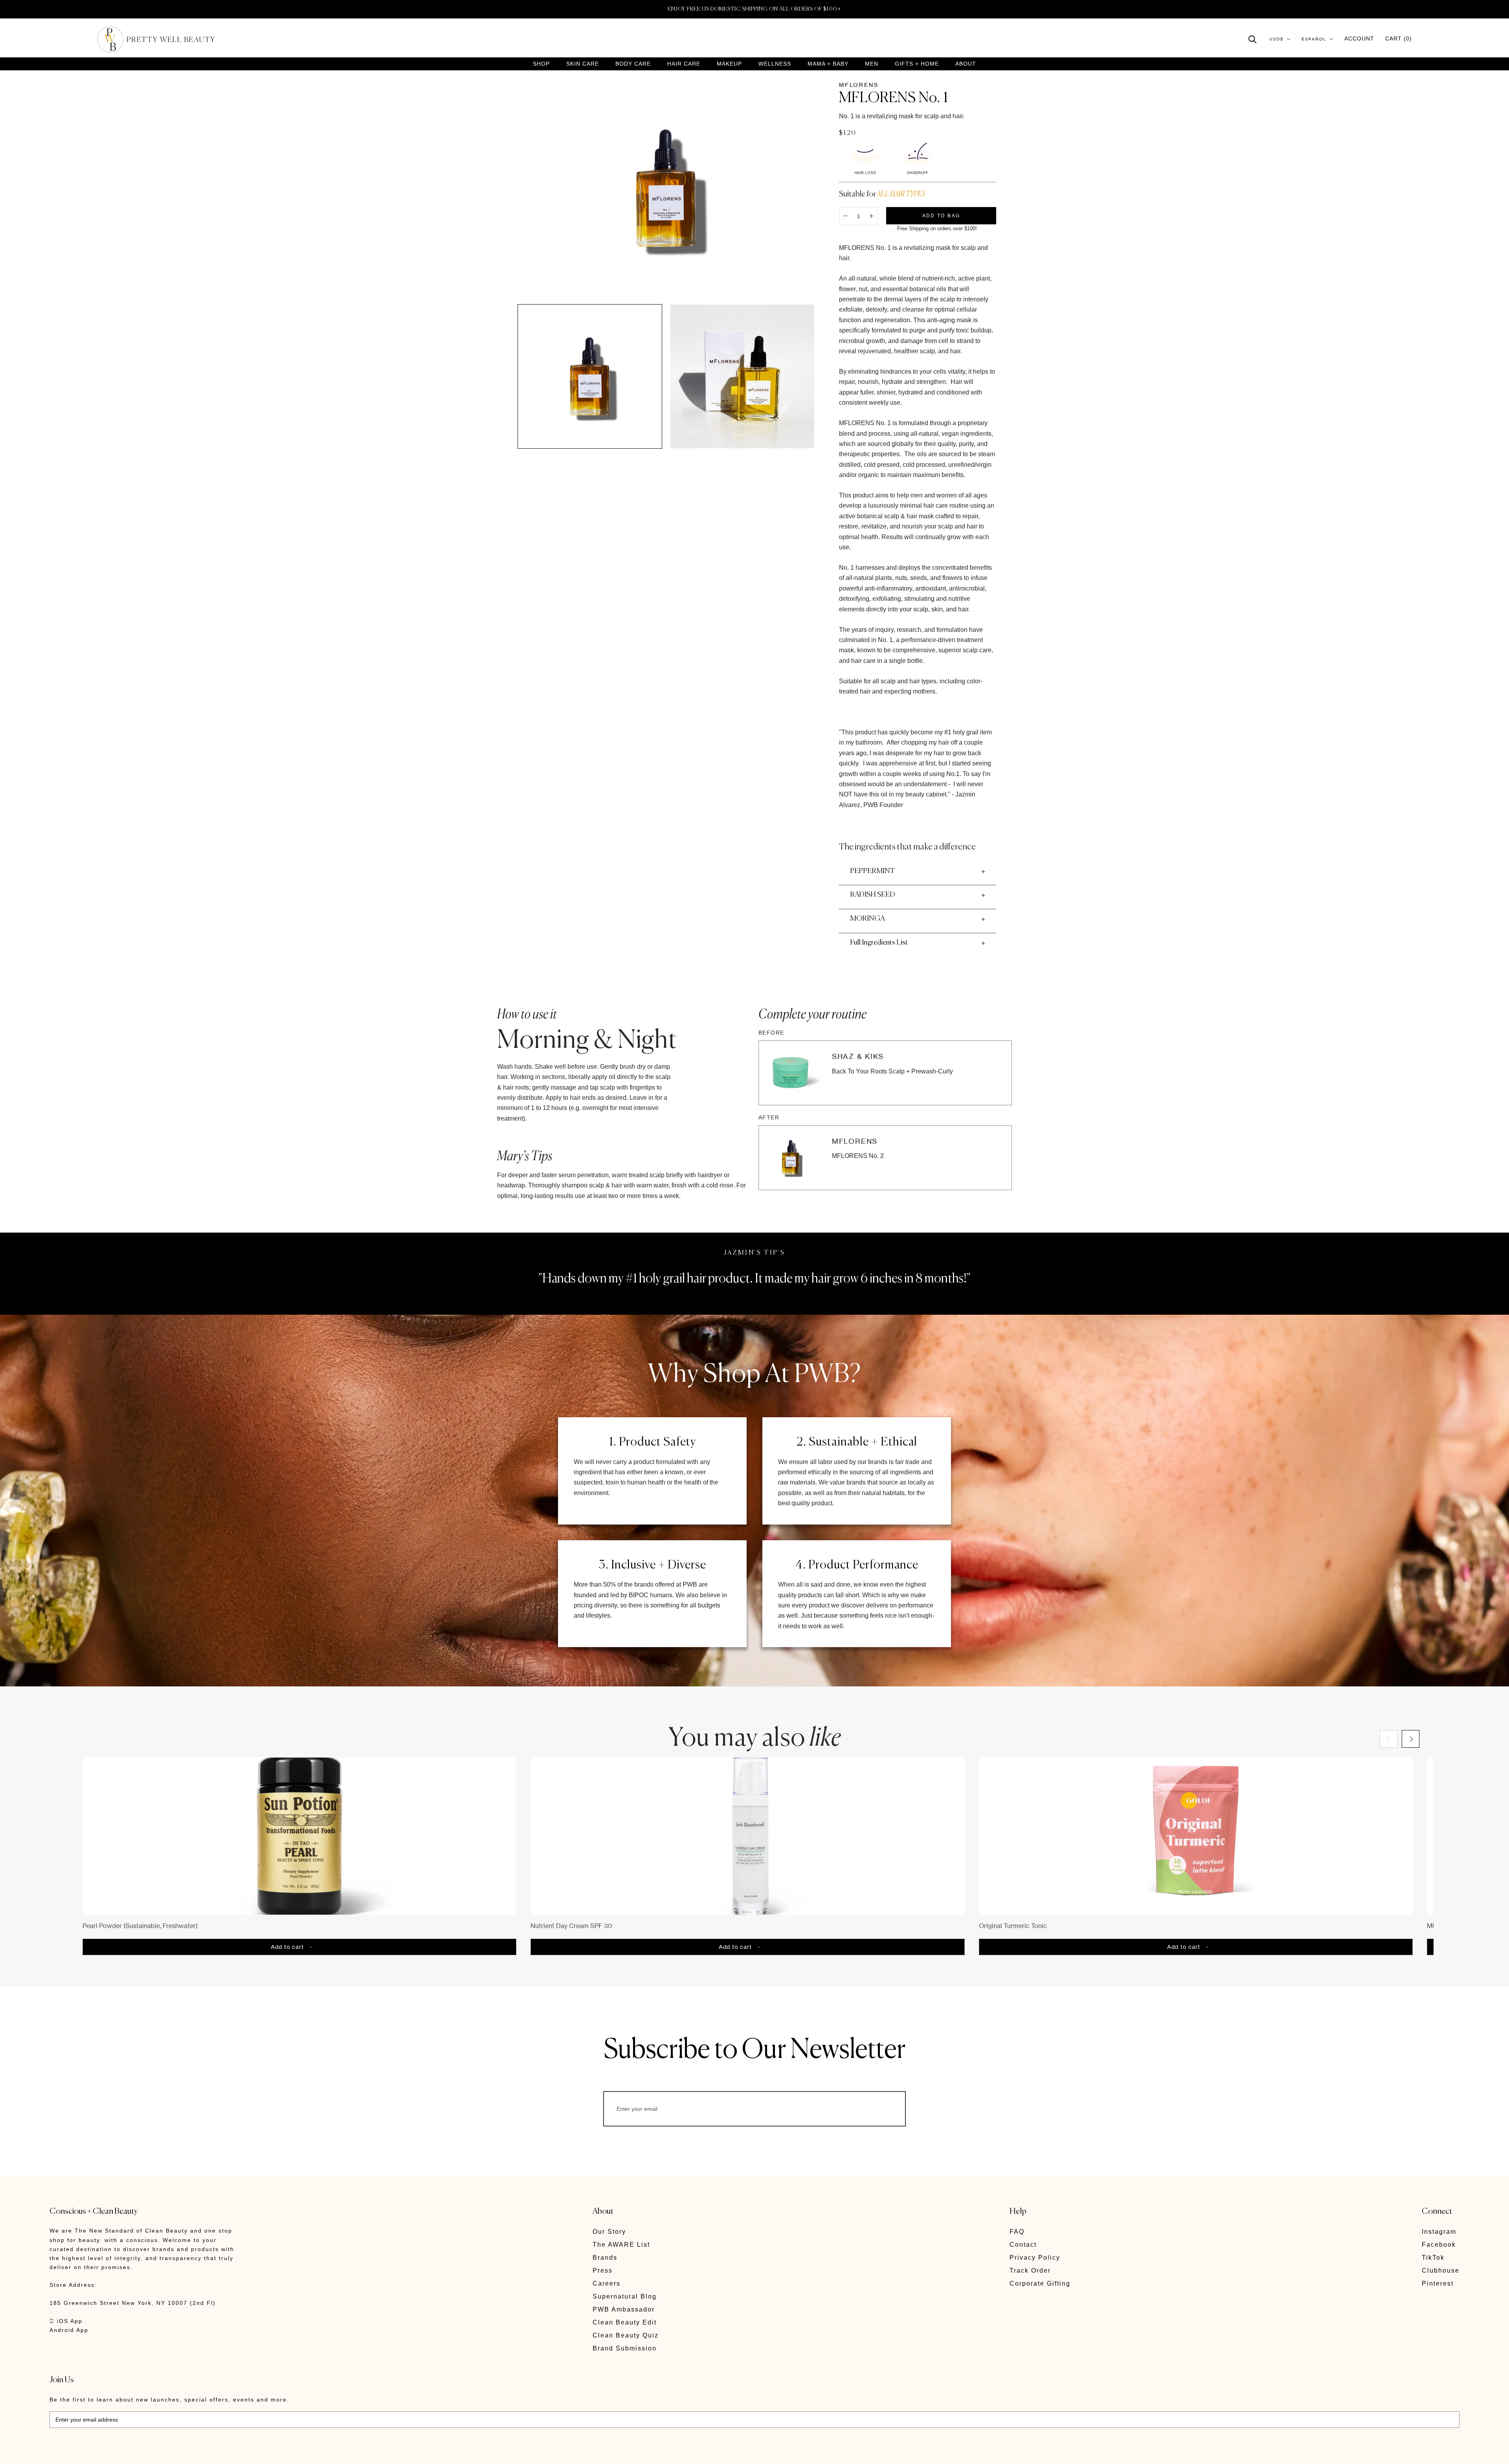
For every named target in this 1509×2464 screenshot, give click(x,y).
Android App (69, 2330)
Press (603, 2270)
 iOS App (66, 2321)
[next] (1411, 1739)
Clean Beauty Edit (625, 2322)
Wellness (775, 64)
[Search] (1253, 39)
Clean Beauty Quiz (626, 2335)
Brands (605, 2258)
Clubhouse (1441, 2270)
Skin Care (583, 64)
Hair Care (684, 64)
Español (1314, 39)
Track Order (1030, 2270)
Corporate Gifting (1040, 2283)
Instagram (1439, 2232)
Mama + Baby (828, 64)
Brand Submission (625, 2348)
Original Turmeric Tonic (1013, 1926)
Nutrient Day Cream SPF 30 (571, 1926)
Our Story (609, 2232)
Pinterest (1438, 2283)
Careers (607, 2283)
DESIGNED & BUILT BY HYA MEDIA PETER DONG (123, 2452)
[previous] (1389, 1739)
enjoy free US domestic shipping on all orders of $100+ (754, 9)
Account (1359, 39)
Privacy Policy (1035, 2258)
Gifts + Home (917, 64)
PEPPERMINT (872, 871)
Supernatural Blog (625, 2296)
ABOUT (966, 64)
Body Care (633, 64)
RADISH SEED (873, 895)
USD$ (1276, 39)
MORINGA (867, 919)
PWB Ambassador (624, 2309)
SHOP (541, 64)
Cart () (1399, 39)
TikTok (1433, 2258)
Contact (1023, 2245)
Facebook (1439, 2245)
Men (872, 64)
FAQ (1017, 2232)
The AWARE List (621, 2245)
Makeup (729, 64)
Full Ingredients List (879, 943)
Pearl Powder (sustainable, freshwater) (140, 1926)
